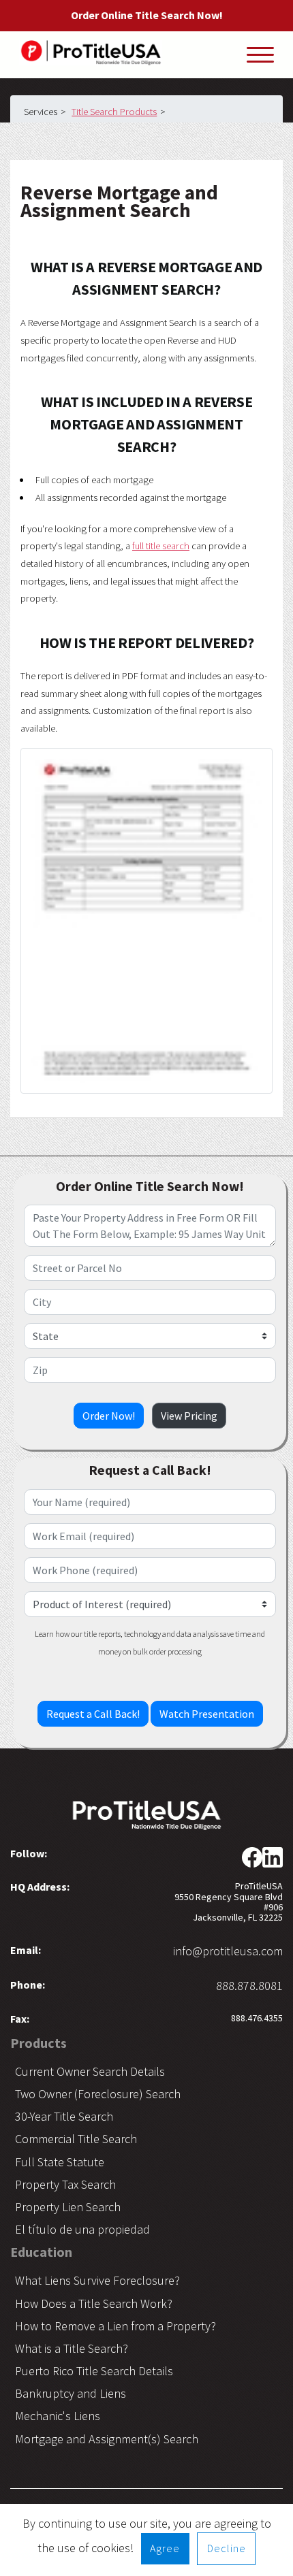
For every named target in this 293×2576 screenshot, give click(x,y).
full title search (161, 546)
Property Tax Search (65, 2184)
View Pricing (189, 1416)
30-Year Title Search (64, 2116)
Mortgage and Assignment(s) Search (107, 2439)
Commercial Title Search (76, 2139)
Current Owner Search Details (90, 2071)
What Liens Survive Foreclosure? (97, 2280)
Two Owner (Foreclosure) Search (98, 2094)
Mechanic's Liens (58, 2416)
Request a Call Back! (93, 1714)
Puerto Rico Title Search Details (94, 2371)
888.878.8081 (249, 1986)
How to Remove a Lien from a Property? (115, 2326)
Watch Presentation (207, 1714)
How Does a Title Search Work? (94, 2303)
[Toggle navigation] (260, 54)
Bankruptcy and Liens (71, 2393)
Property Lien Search (68, 2207)
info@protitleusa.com (228, 1951)
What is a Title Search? (72, 2348)
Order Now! (109, 1416)
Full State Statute (60, 2162)
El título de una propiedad (82, 2229)
